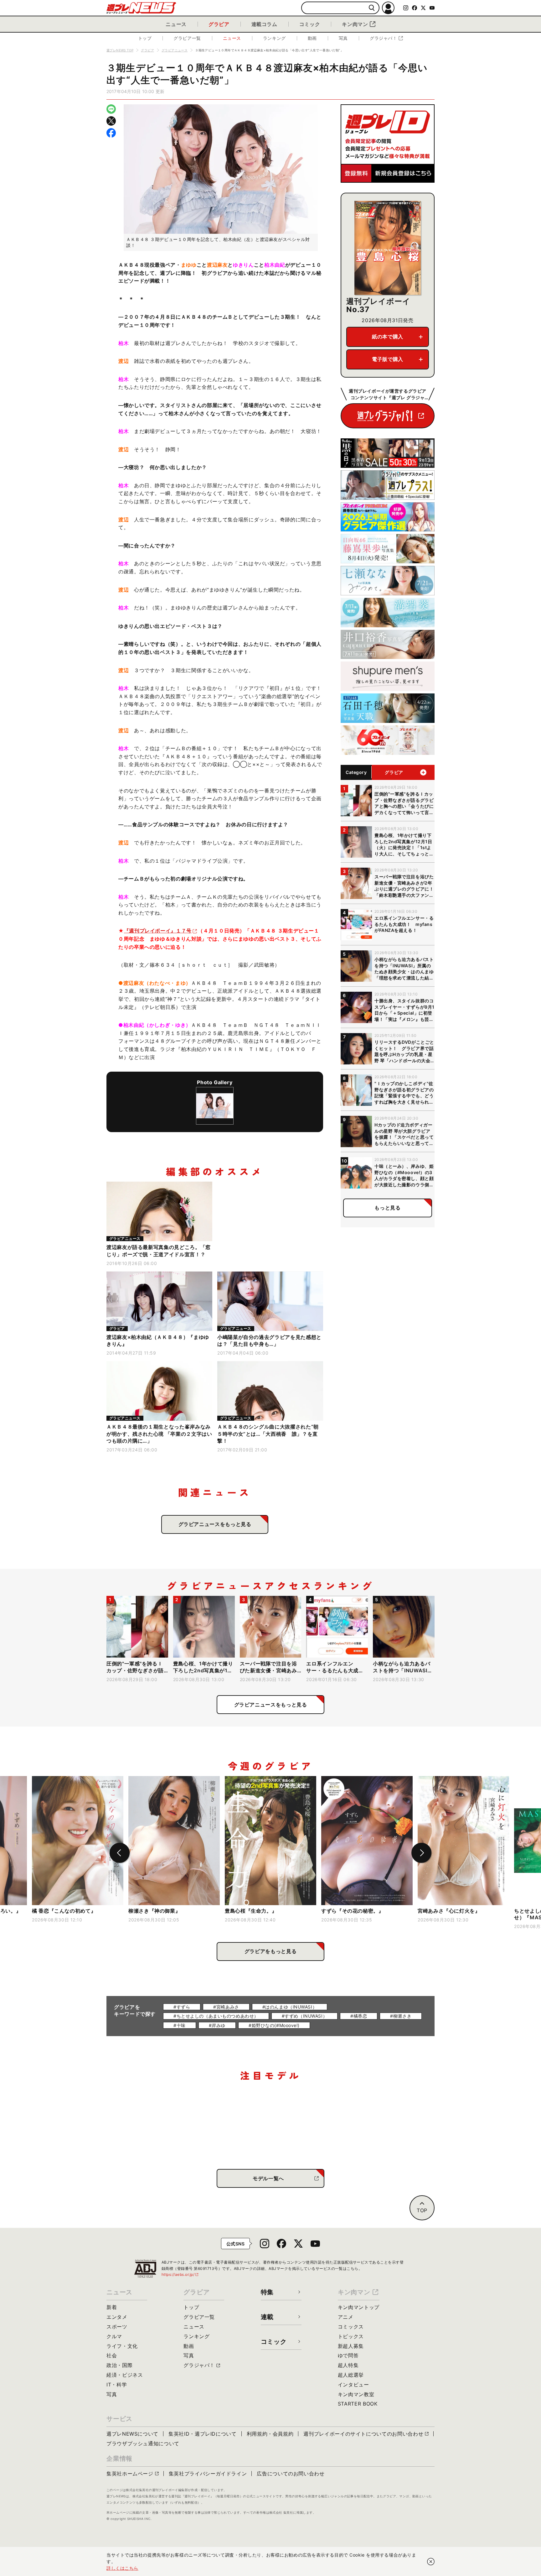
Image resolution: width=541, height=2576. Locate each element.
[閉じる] (431, 2562)
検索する (372, 8)
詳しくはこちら (122, 2568)
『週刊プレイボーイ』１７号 (158, 931)
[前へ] (120, 1853)
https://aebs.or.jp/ (180, 2274)
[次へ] (421, 1853)
